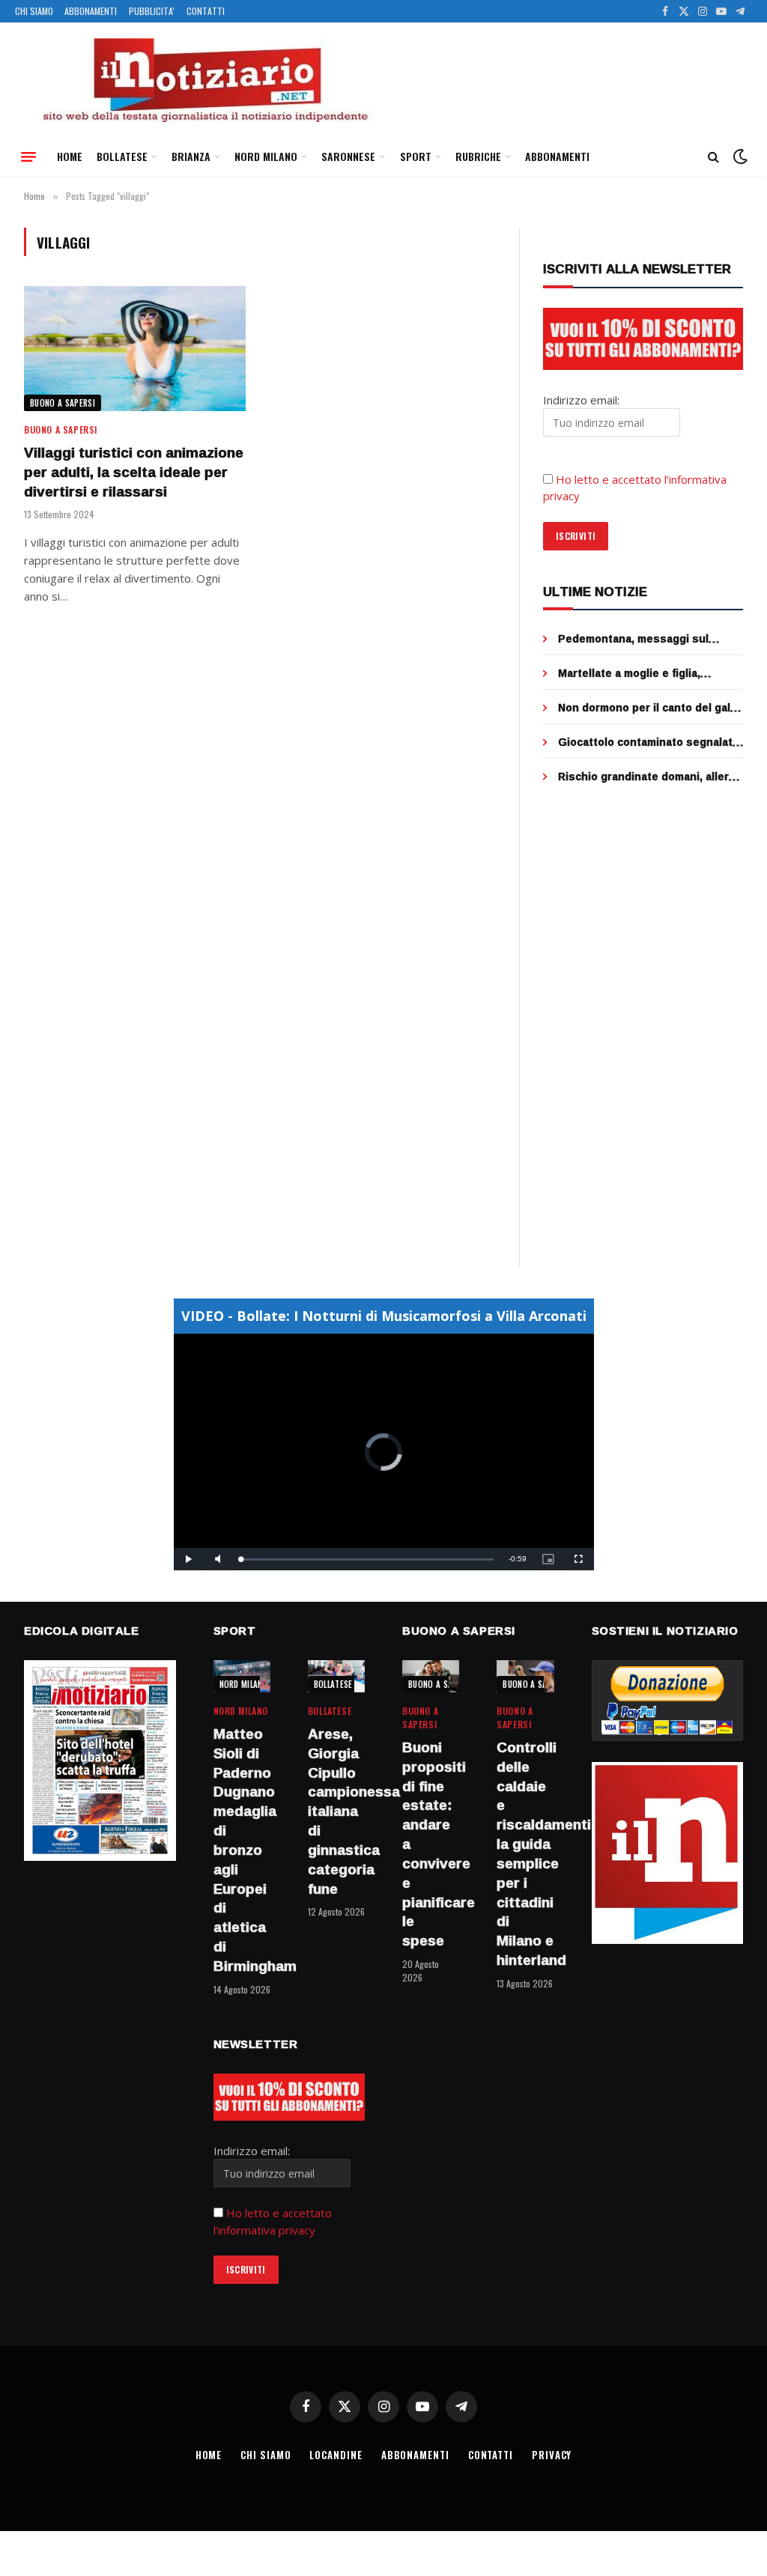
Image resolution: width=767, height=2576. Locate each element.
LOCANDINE (336, 2455)
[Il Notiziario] (204, 80)
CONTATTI (206, 11)
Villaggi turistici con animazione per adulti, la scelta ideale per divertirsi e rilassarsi (134, 472)
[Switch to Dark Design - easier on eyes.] (739, 157)
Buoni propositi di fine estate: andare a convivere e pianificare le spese (431, 1844)
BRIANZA (191, 156)
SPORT (416, 156)
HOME (70, 156)
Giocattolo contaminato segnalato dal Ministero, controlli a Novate (649, 742)
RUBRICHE (478, 156)
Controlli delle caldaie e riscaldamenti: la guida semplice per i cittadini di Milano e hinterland (525, 1854)
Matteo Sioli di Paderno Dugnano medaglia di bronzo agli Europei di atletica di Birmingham (242, 1850)
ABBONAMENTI (91, 11)
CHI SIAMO (34, 11)
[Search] (713, 157)
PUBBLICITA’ (152, 11)
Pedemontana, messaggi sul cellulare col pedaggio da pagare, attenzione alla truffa (646, 639)
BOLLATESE (122, 156)
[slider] (367, 1559)
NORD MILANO (266, 156)
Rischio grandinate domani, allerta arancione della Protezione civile (649, 777)
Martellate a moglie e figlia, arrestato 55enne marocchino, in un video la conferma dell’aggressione (644, 673)
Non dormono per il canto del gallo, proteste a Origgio (651, 708)
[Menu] (28, 157)
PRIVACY (552, 2455)
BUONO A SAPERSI (63, 403)
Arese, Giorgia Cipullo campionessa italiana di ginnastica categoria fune (336, 1811)
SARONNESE (348, 156)
